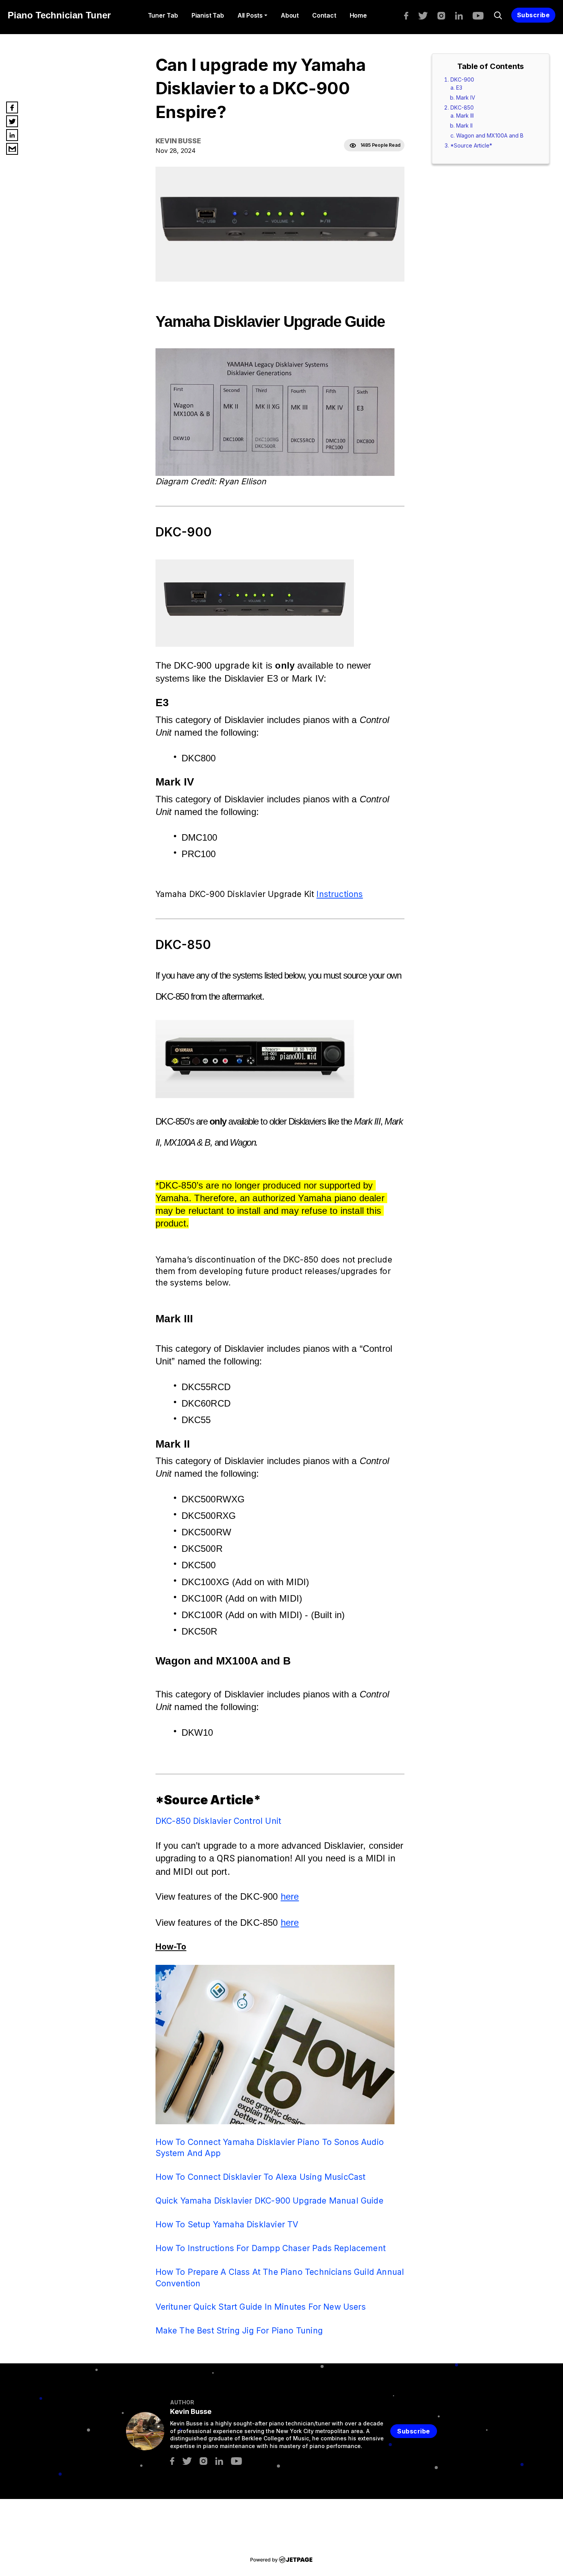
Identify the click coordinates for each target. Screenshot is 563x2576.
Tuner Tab (163, 15)
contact (324, 15)
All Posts (250, 15)
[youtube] (482, 15)
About (290, 15)
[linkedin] (463, 15)
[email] (12, 149)
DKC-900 (462, 80)
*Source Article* (471, 145)
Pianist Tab (208, 15)
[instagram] (445, 15)
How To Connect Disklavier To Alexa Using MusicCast (261, 2177)
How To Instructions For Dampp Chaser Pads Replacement (271, 2248)
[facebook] (410, 15)
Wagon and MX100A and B (490, 135)
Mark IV (466, 98)
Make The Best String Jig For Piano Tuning (239, 2330)
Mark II (464, 125)
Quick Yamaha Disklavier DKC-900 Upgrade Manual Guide (269, 2201)
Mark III (465, 116)
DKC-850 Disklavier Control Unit (218, 1821)
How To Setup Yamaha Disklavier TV (227, 2224)
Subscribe (534, 15)
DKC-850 (462, 107)
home (358, 15)
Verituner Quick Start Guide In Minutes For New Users (261, 2307)
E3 (459, 88)
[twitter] (427, 15)
